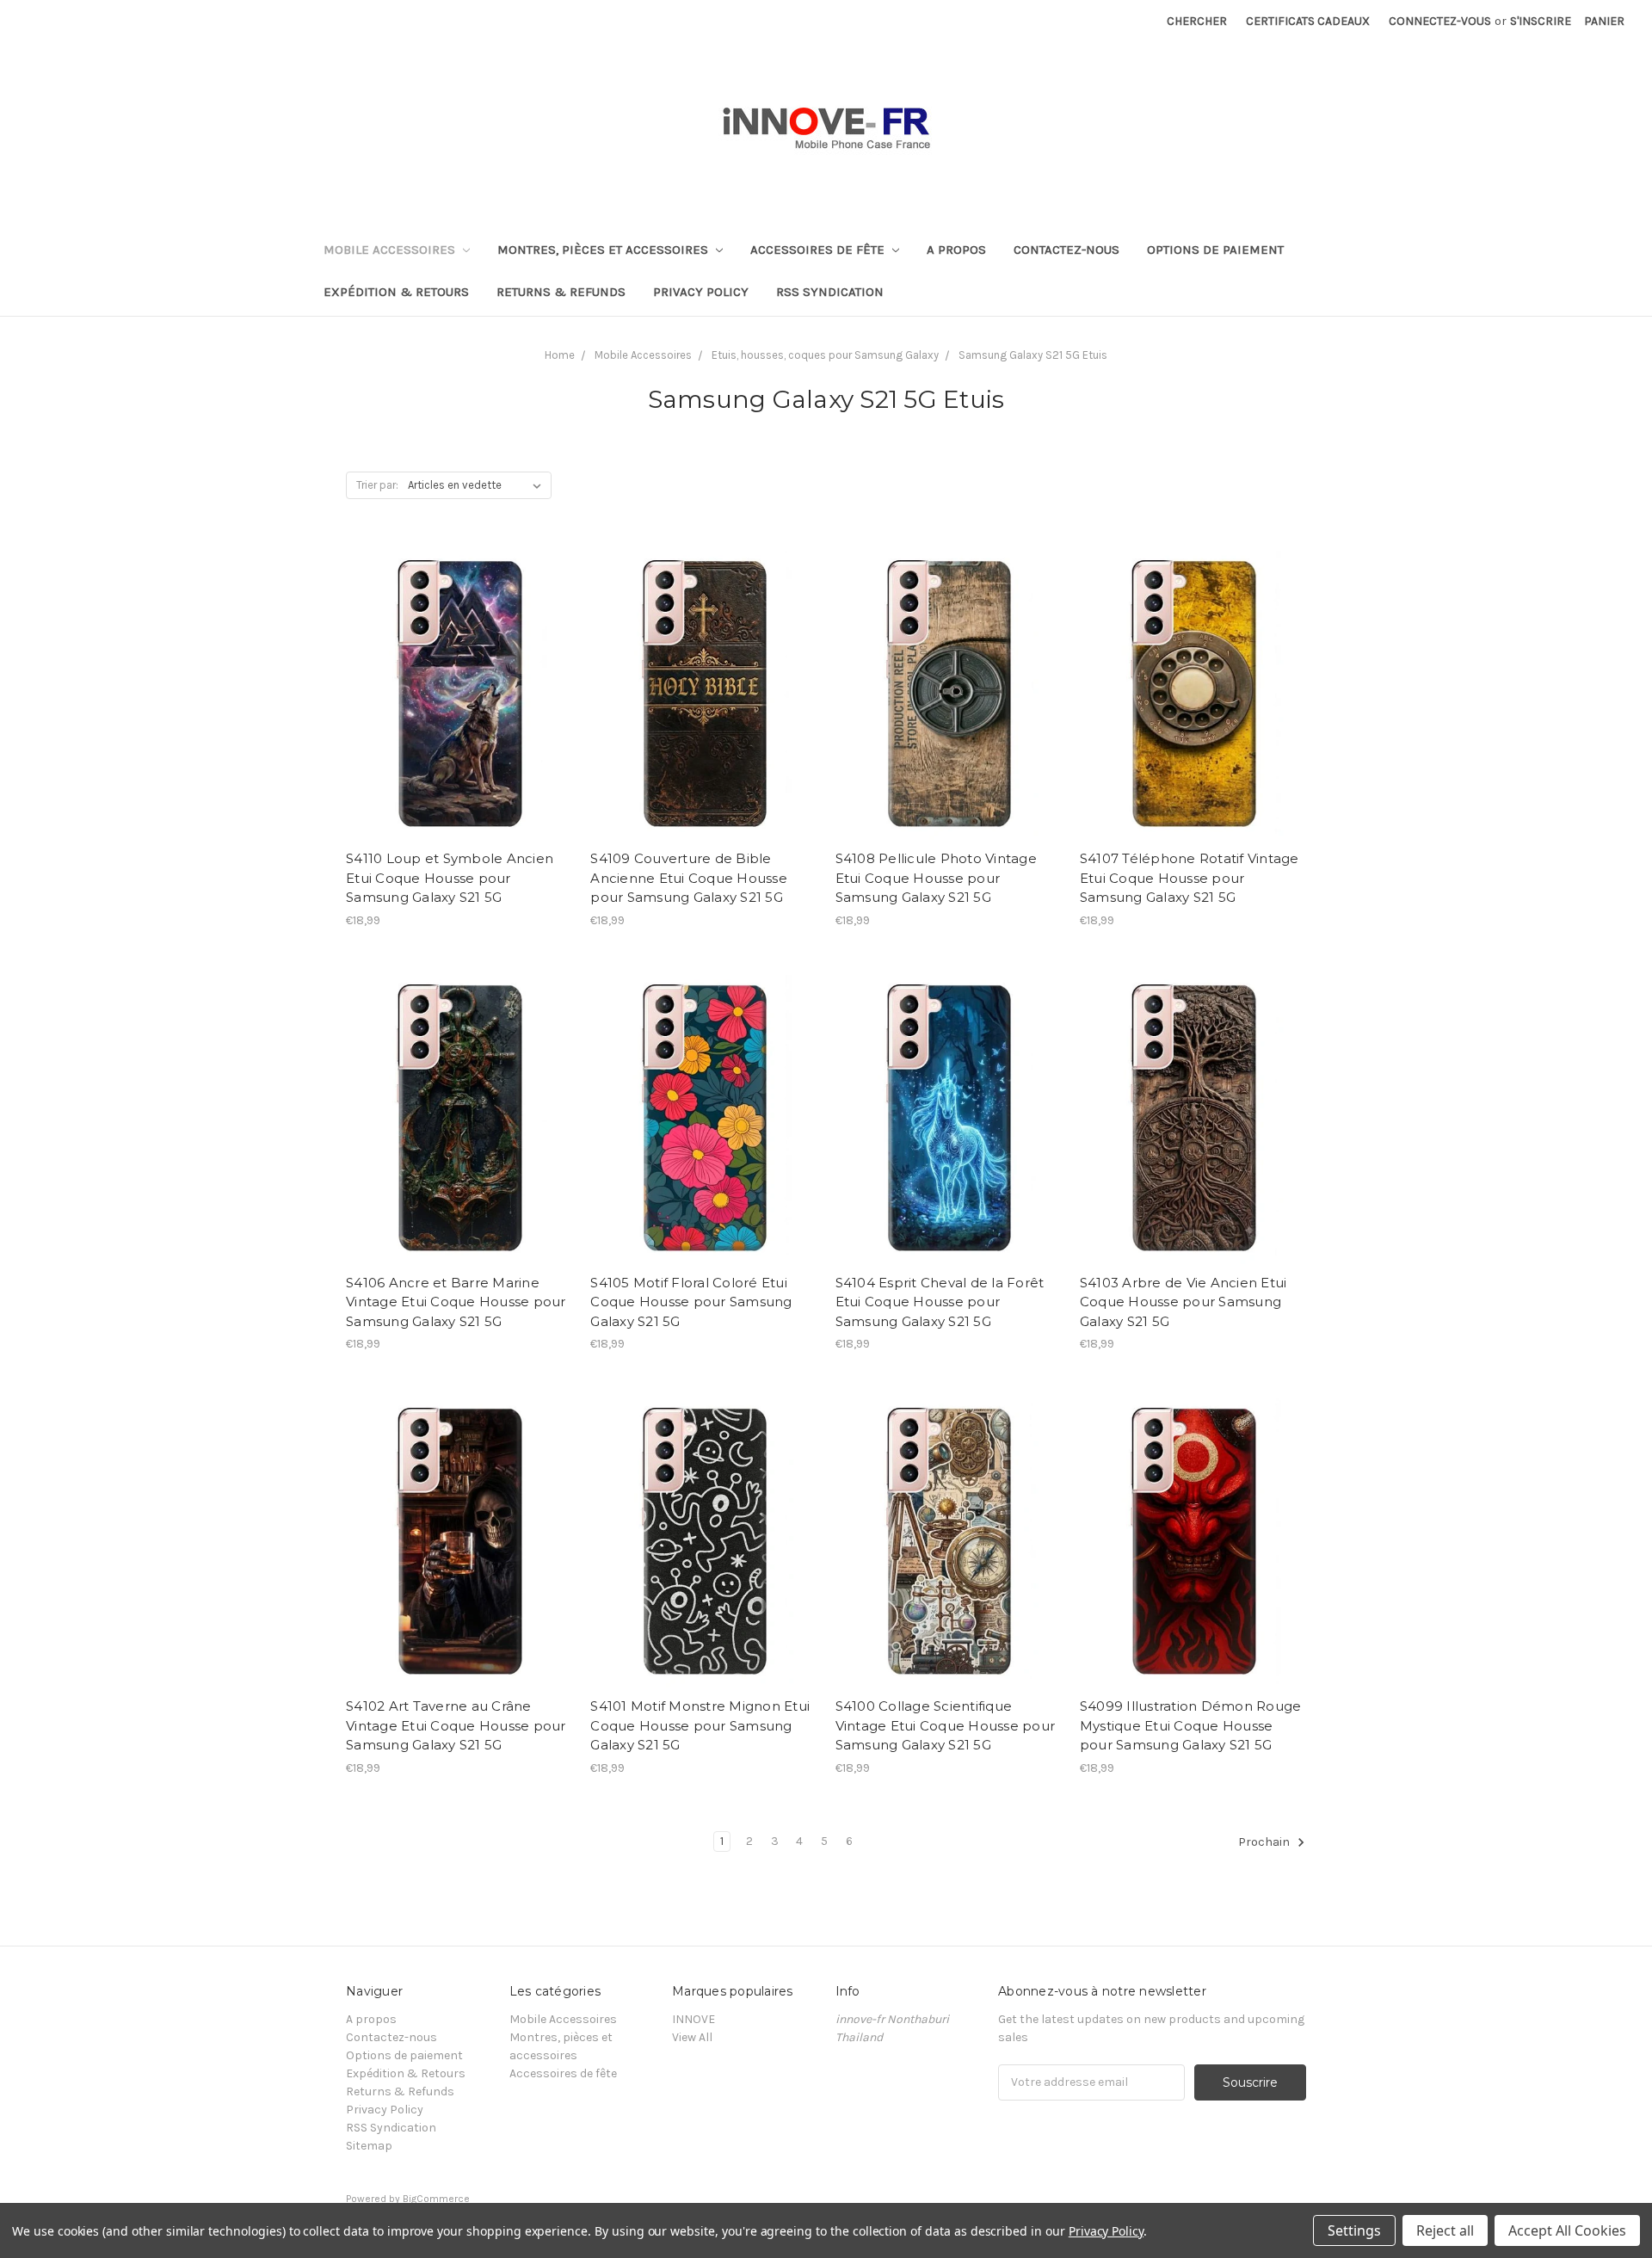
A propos (956, 250)
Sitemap (369, 2146)
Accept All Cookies (1567, 2230)
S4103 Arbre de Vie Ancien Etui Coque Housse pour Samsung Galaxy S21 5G (1184, 1302)
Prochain (1265, 1842)
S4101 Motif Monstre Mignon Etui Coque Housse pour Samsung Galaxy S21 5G (700, 1725)
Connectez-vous (1440, 21)
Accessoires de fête (819, 250)
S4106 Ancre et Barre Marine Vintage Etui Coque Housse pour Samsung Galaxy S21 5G (456, 1302)
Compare (453, 691)
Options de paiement (1215, 250)
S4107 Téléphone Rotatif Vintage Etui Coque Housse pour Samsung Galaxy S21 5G (1190, 878)
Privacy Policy (701, 292)
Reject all (1445, 2230)
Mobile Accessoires (391, 250)
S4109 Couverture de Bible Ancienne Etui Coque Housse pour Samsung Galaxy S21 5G (689, 878)
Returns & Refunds (561, 292)
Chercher (1197, 21)
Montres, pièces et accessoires (604, 250)
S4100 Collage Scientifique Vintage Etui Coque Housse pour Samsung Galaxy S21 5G (946, 1725)
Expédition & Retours (396, 292)
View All (692, 2037)
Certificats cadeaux (1308, 21)
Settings (1354, 2230)
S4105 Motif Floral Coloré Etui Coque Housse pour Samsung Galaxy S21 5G (691, 1302)
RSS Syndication (830, 292)
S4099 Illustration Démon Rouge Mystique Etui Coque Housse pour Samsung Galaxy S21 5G (1191, 1725)
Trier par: (377, 485)
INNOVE (693, 2019)
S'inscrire (1541, 21)
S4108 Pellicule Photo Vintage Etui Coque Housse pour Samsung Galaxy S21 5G (936, 878)
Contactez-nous (1066, 250)
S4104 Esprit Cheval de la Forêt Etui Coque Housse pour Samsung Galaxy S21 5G (940, 1302)
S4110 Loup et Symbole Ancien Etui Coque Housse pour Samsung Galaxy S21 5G (450, 878)
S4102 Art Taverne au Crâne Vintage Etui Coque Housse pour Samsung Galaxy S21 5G (456, 1725)
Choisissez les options (459, 721)
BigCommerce (436, 2199)
